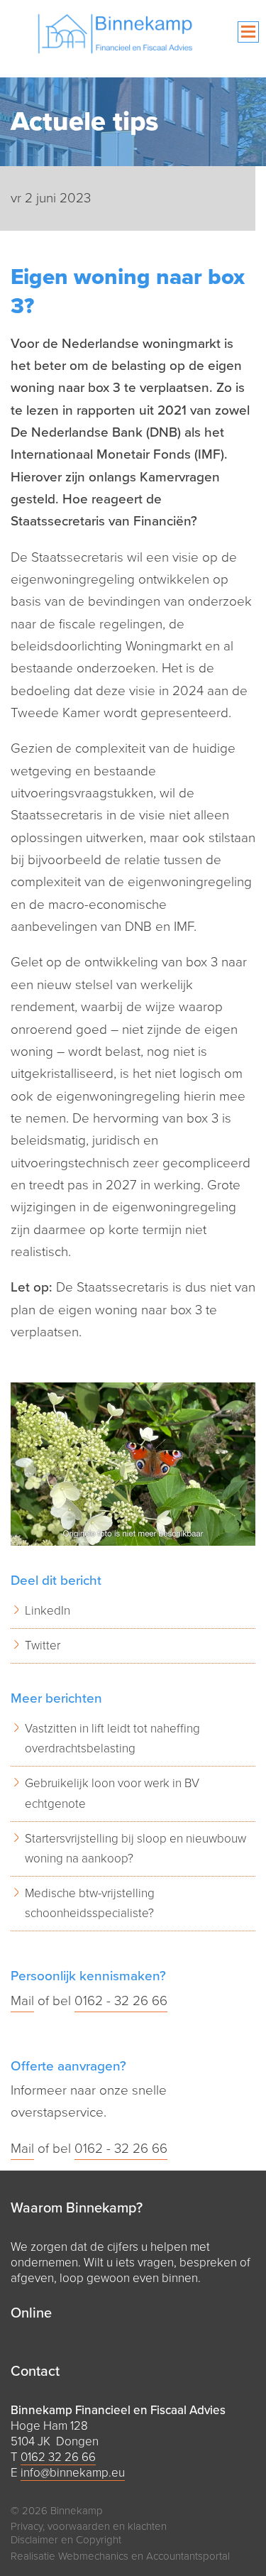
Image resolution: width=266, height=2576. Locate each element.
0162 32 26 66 (58, 2457)
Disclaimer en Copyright (66, 2540)
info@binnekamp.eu (73, 2473)
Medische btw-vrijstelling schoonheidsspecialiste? (90, 1903)
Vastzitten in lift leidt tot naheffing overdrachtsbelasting (112, 1739)
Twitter (43, 1646)
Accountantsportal (188, 2556)
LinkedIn (48, 1611)
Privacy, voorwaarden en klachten (89, 2526)
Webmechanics (93, 2556)
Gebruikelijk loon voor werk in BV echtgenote (112, 1793)
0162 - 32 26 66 (121, 2001)
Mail (22, 2001)
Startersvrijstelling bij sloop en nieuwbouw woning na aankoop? (135, 1849)
